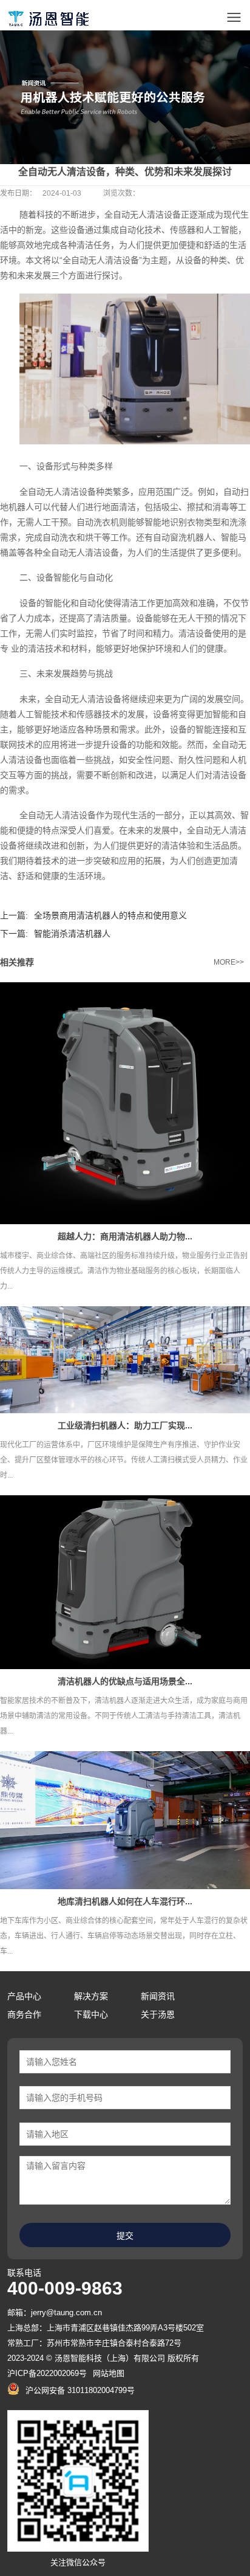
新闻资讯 (158, 1996)
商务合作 (24, 2014)
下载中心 (91, 2014)
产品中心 (24, 1996)
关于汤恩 (158, 2014)
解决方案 (91, 1996)
